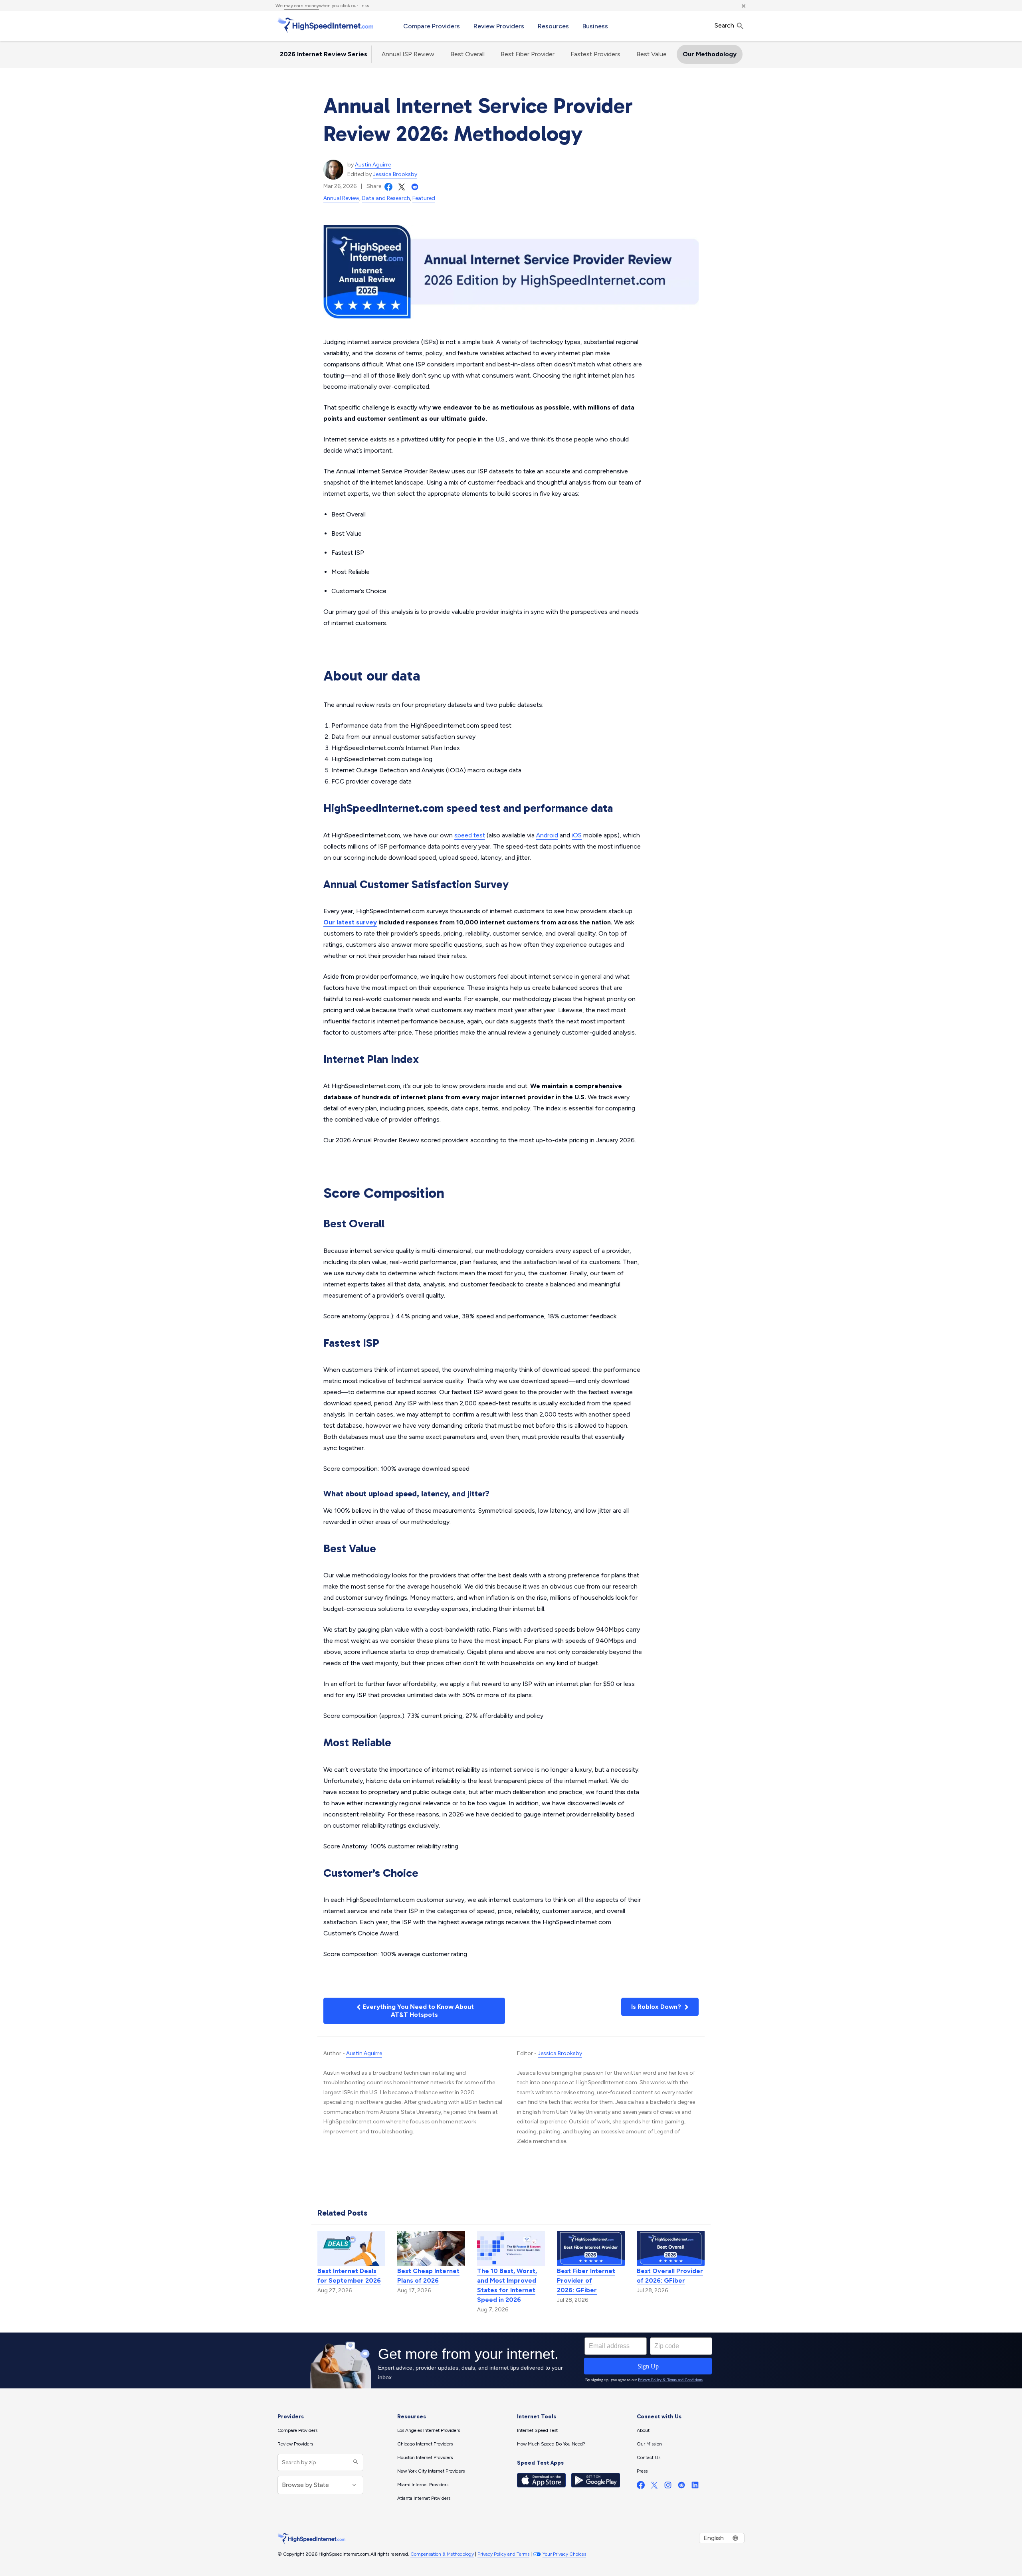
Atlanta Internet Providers (424, 2498)
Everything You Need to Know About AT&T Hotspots (417, 2011)
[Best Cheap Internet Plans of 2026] (431, 2248)
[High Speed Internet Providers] (325, 25)
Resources (553, 26)
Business (595, 26)
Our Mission (649, 2444)
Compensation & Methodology (442, 2554)
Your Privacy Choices (564, 2554)
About (643, 2430)
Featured (424, 198)
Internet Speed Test (537, 2430)
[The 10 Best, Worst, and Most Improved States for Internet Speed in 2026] (511, 2248)
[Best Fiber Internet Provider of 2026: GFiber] (591, 2248)
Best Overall (467, 54)
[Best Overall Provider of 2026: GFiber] (671, 2248)
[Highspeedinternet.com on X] (654, 2487)
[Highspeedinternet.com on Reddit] (681, 2487)
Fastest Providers (595, 54)
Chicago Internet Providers (425, 2444)
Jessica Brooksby (395, 174)
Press (642, 2471)
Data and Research (386, 198)
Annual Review (341, 198)
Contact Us (649, 2457)
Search (725, 25)
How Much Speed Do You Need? (551, 2444)
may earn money (301, 6)
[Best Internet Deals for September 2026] (351, 2248)
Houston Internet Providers (425, 2457)
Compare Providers (432, 26)
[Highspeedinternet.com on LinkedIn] (695, 2487)
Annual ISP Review (408, 54)
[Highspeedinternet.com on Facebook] (641, 2487)
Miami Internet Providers (423, 2485)
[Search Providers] (355, 2462)
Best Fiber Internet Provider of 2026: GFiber (586, 2280)
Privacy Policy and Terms (503, 2554)
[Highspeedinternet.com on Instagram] (668, 2487)
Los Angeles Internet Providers (429, 2430)
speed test (470, 835)
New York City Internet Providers (431, 2471)
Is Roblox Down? (657, 2007)
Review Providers (499, 26)
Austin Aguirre (373, 165)
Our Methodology (710, 54)
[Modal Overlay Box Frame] (511, 2360)
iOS (577, 835)
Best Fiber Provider (528, 54)
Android (547, 835)
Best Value (652, 54)
